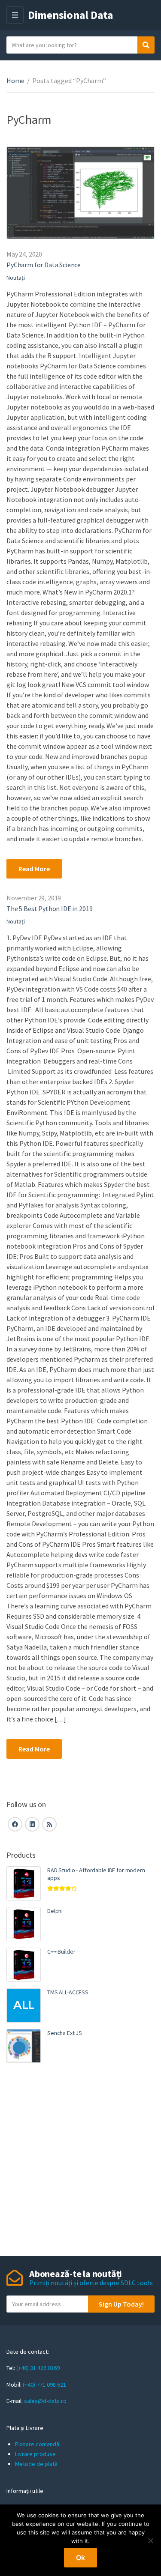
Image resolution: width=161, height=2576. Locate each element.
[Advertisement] (80, 2161)
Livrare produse (35, 2454)
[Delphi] (24, 1924)
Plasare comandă (37, 2444)
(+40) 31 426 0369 (38, 2368)
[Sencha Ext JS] (24, 2046)
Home (15, 81)
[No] (150, 2540)
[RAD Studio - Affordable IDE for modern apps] (24, 1883)
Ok (80, 2558)
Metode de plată (36, 2464)
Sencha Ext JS (65, 2033)
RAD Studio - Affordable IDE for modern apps (96, 1874)
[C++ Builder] (24, 1965)
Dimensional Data (71, 15)
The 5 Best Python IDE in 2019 (49, 908)
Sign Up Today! (121, 2304)
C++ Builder (61, 1951)
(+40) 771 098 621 (44, 2385)
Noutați (16, 278)
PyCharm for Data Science (44, 265)
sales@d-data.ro (45, 2401)
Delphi (55, 1911)
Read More (34, 869)
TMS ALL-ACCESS (68, 1992)
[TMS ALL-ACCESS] (24, 2005)
